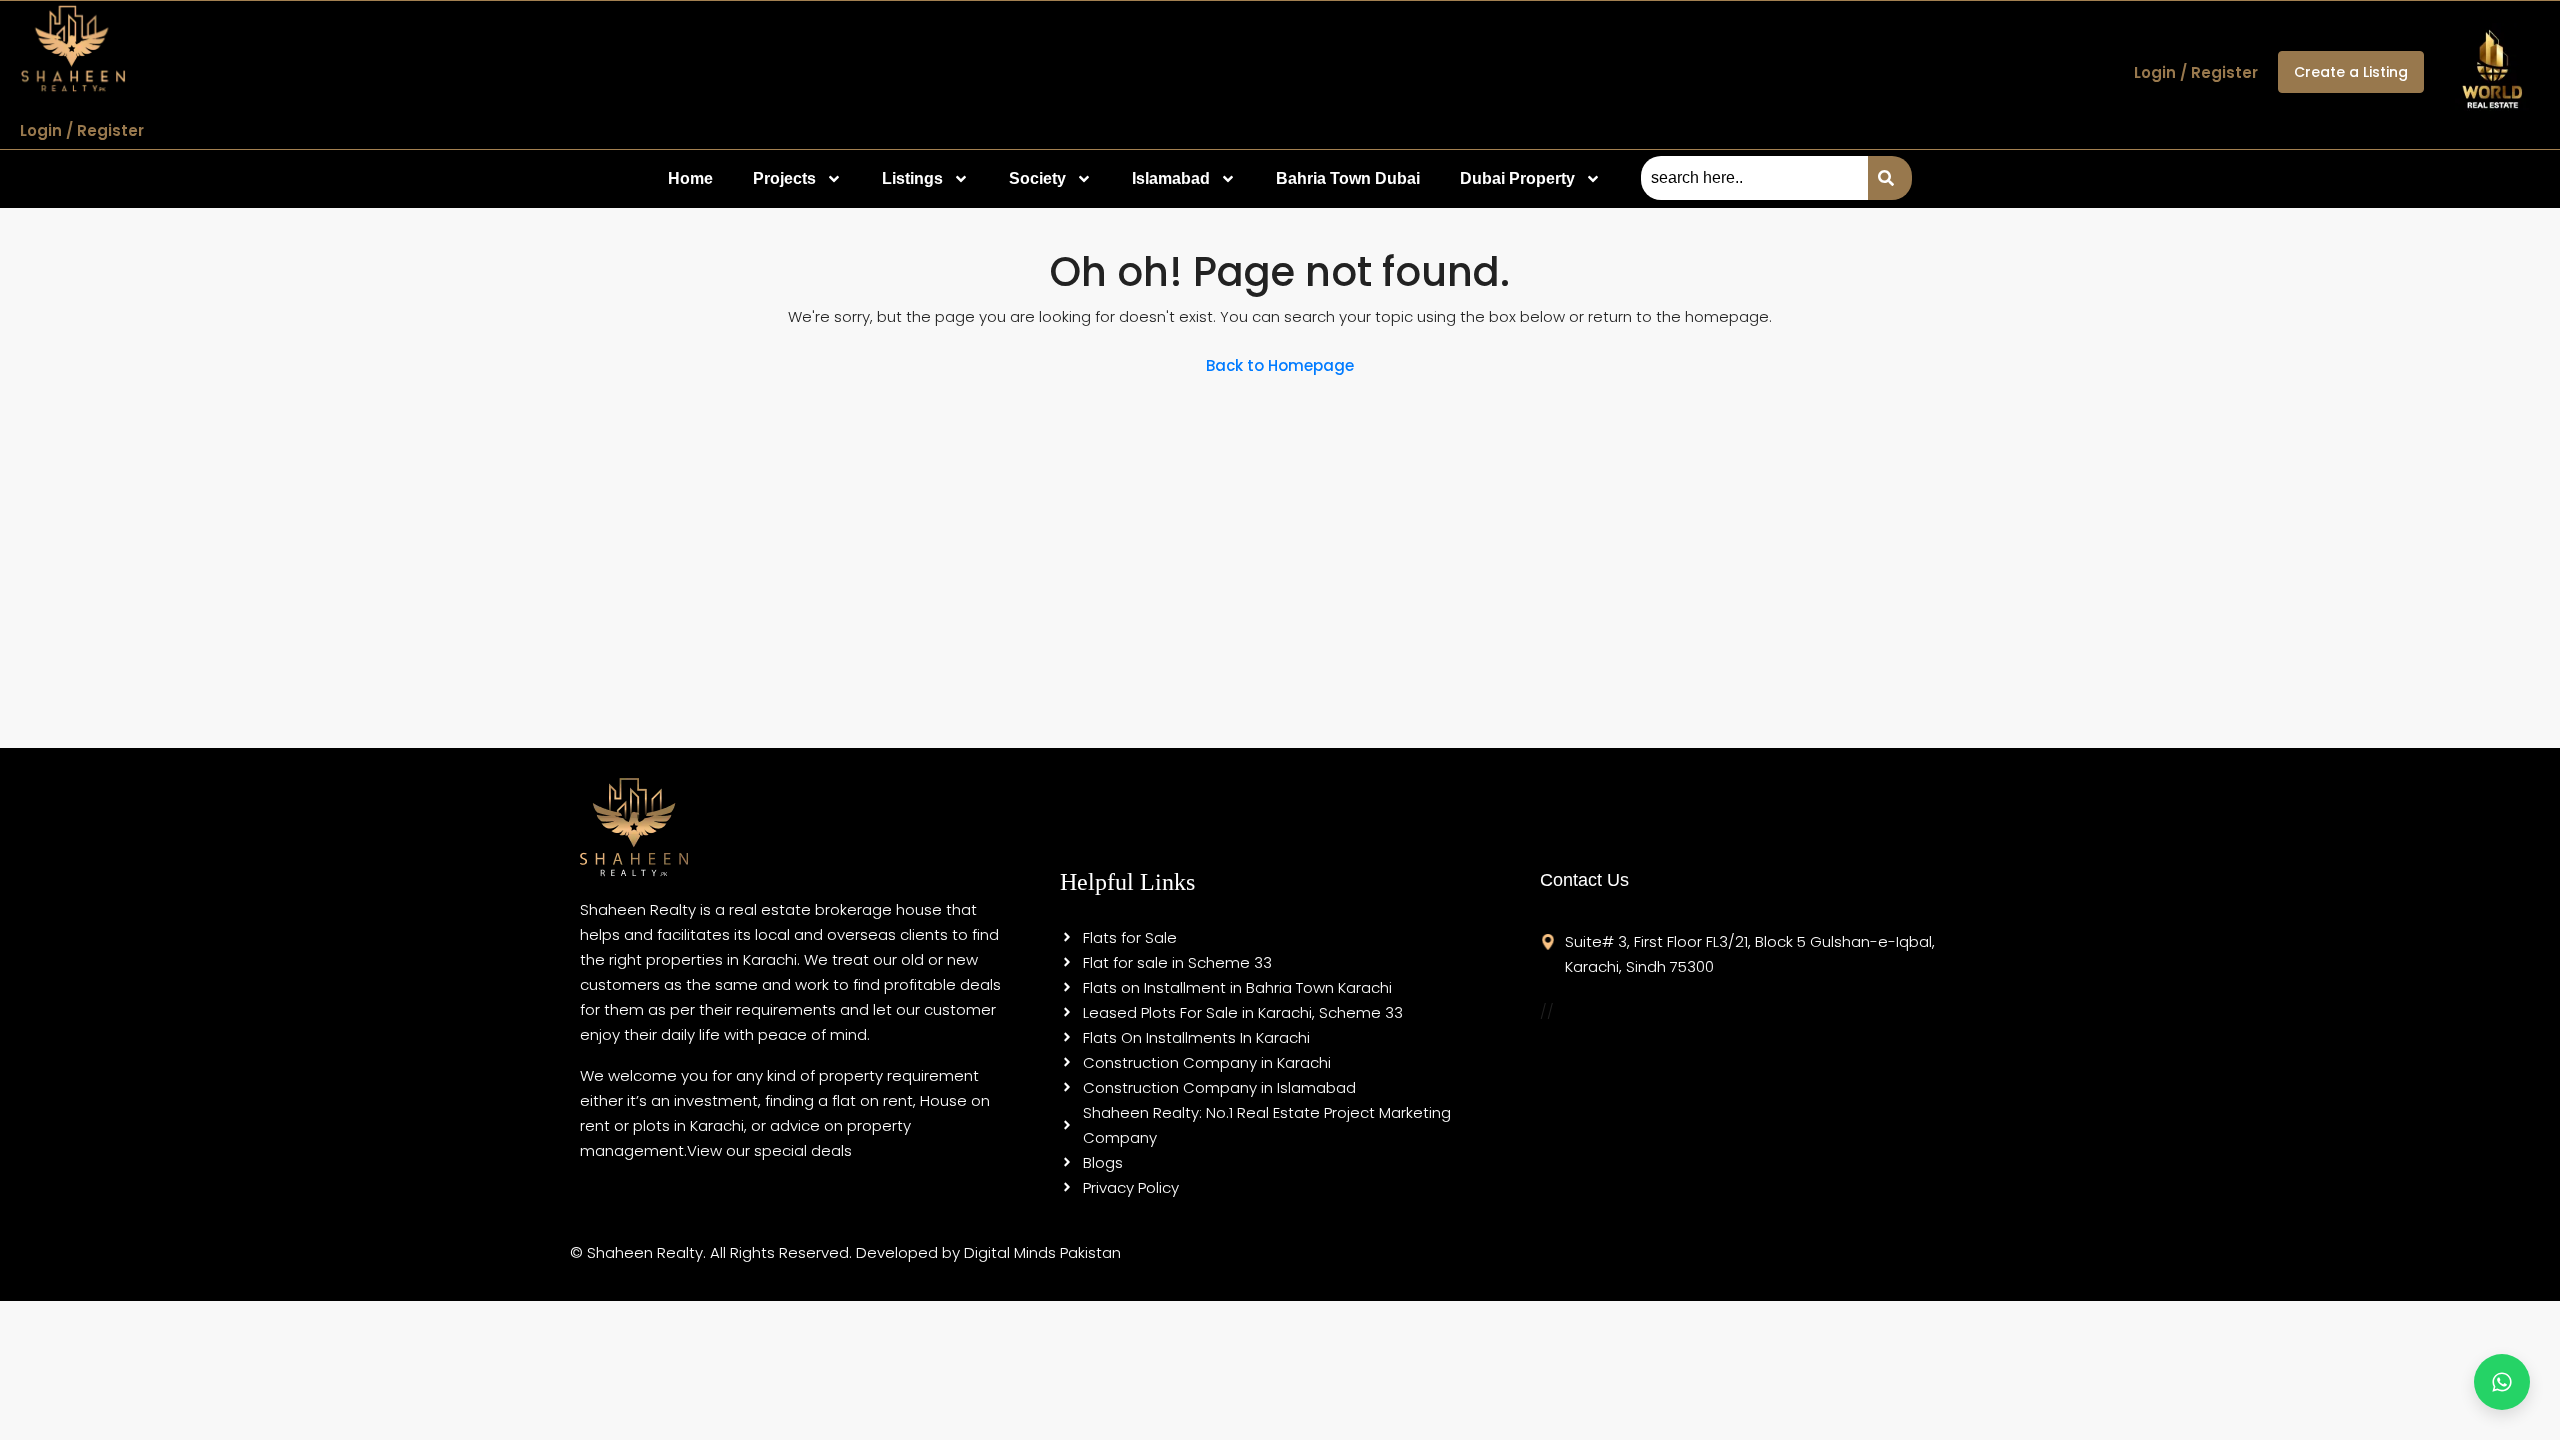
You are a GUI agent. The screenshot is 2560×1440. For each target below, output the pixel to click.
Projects (784, 178)
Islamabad (1171, 178)
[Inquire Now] (2502, 1382)
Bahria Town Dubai (1348, 178)
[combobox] (1754, 178)
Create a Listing (2351, 72)
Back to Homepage (1280, 365)
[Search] (1890, 178)
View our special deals (769, 1150)
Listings (912, 178)
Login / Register (82, 130)
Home (690, 178)
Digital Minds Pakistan (1042, 1252)
